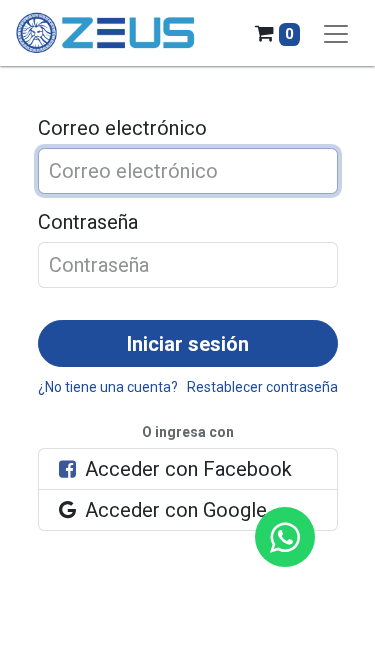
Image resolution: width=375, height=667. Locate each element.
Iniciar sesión (188, 344)
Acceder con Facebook (186, 469)
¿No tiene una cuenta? (108, 387)
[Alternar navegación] (336, 33)
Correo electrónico (122, 128)
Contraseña (88, 222)
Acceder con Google (173, 510)
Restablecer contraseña (262, 387)
